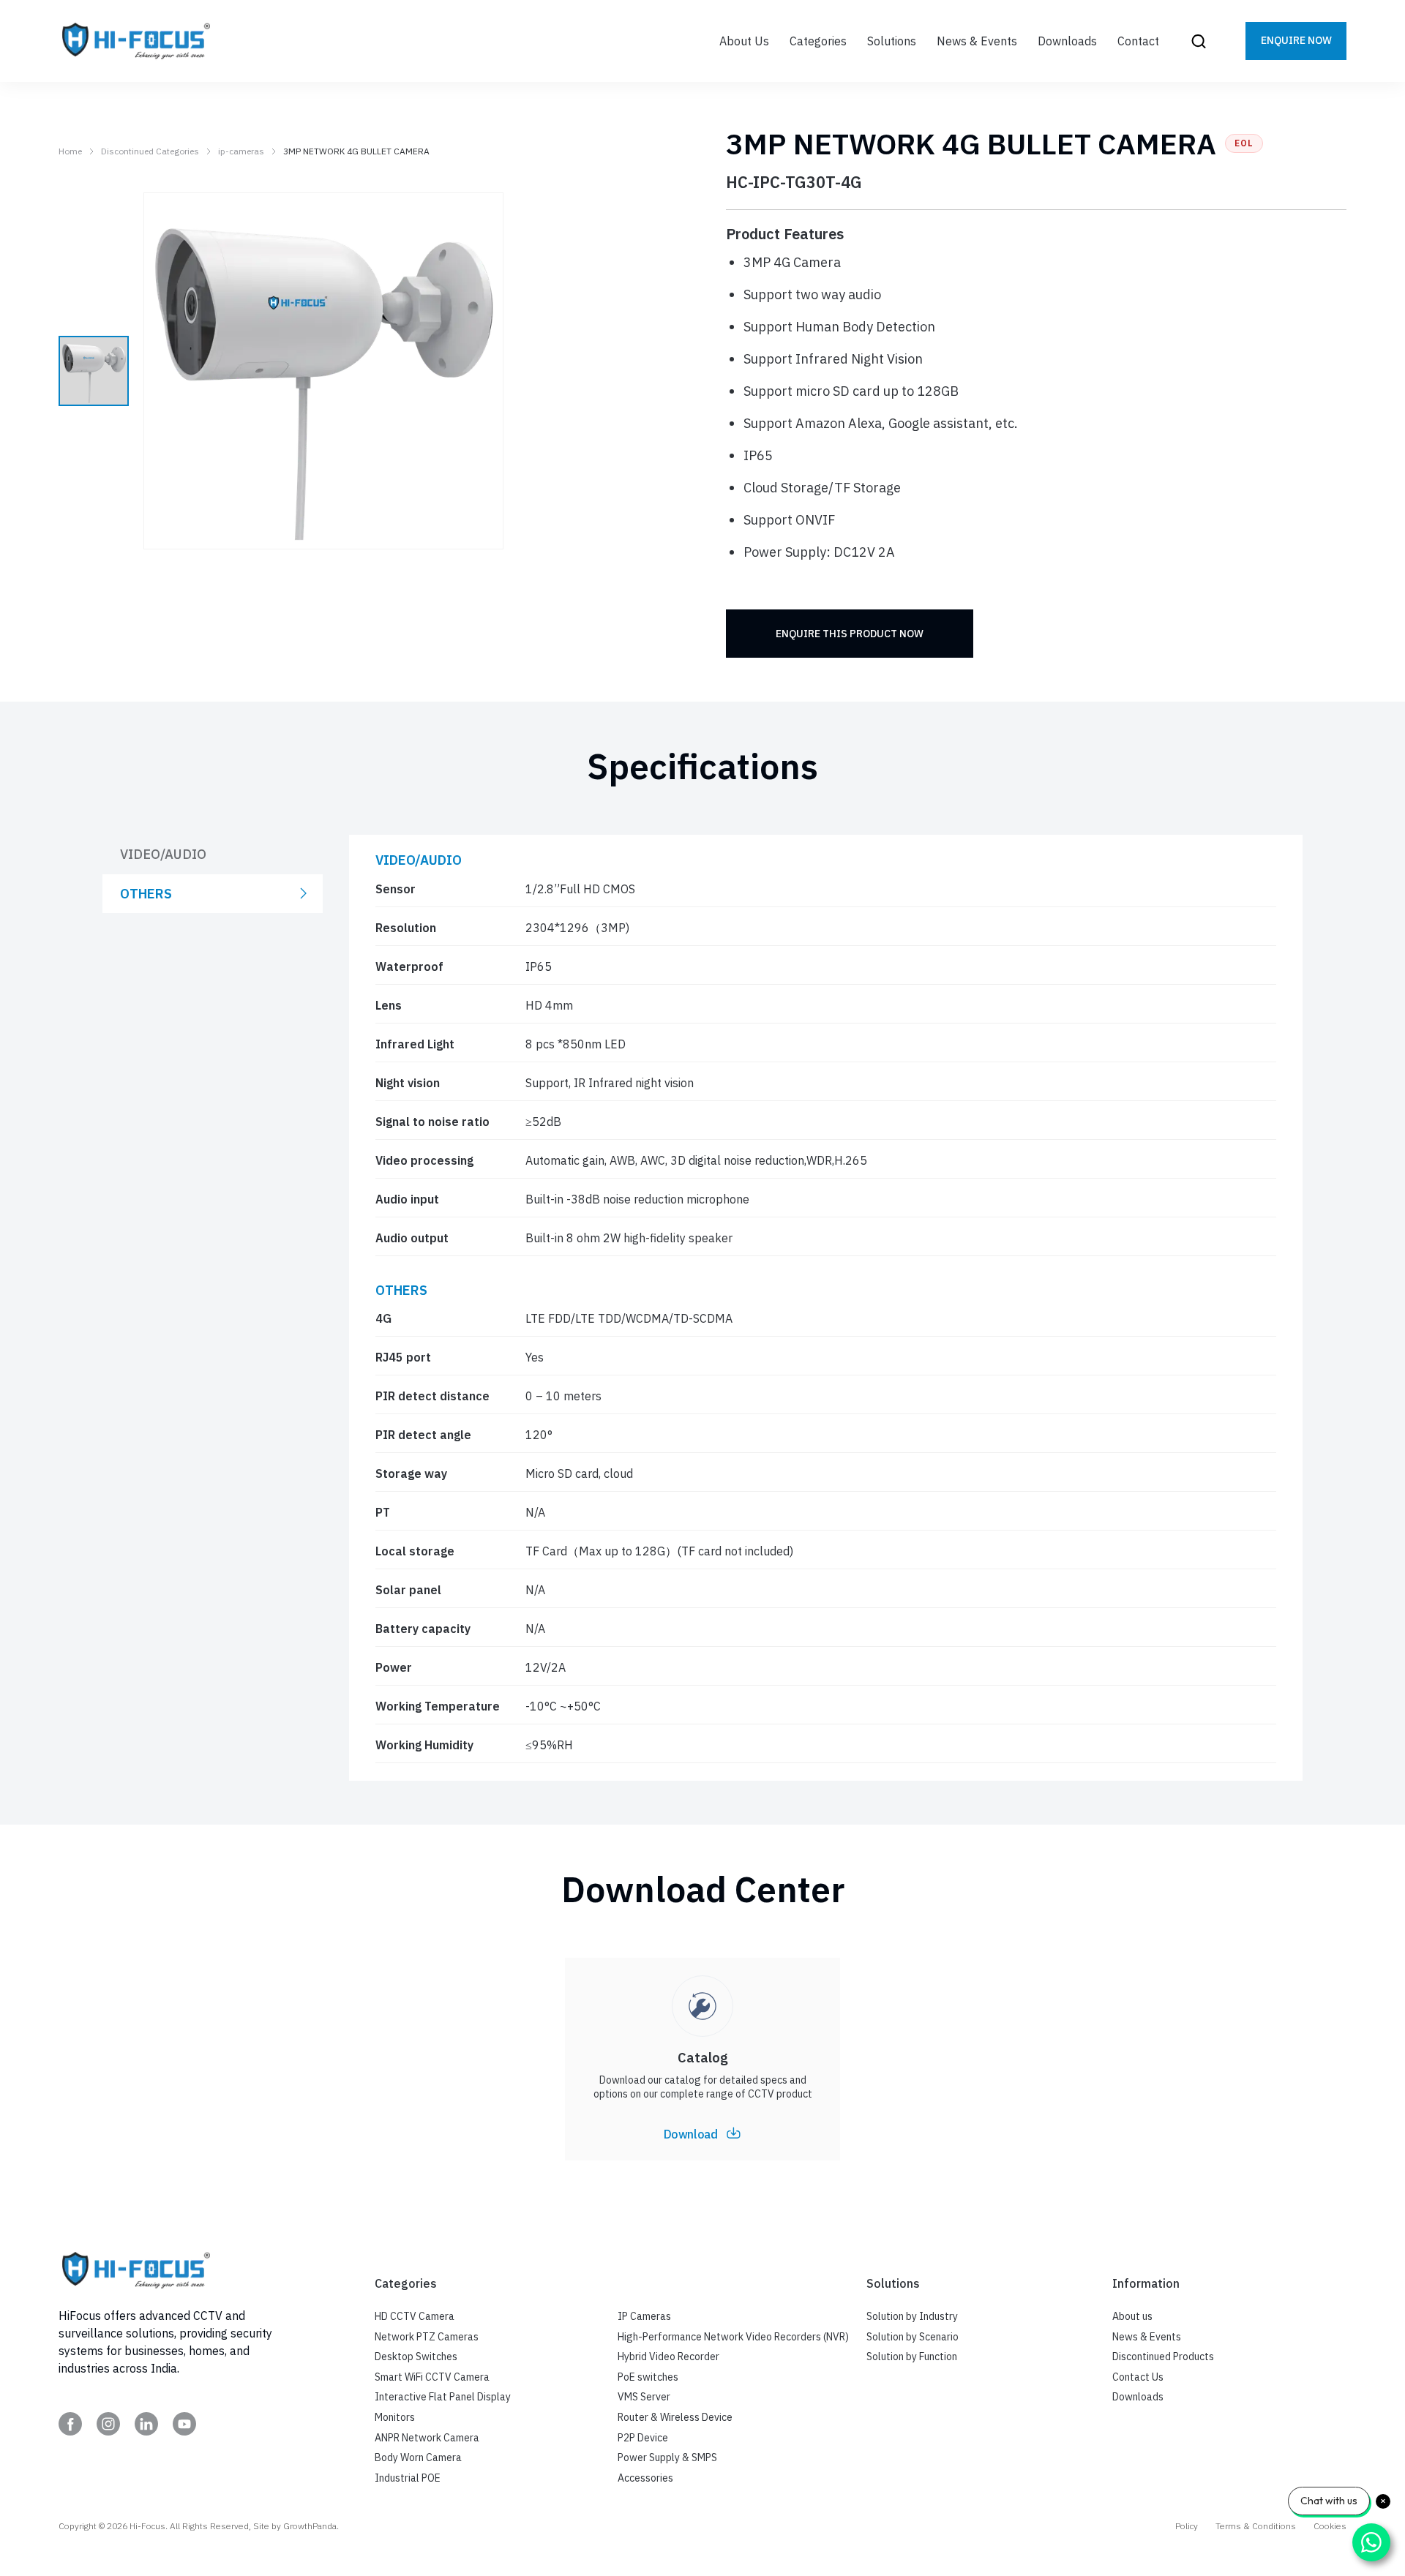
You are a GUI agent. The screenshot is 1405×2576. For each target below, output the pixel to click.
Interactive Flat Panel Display (443, 2397)
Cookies (1330, 2526)
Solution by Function (912, 2357)
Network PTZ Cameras (427, 2337)
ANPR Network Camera (427, 2438)
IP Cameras (644, 2316)
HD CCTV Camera (415, 2316)
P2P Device (643, 2438)
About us (1132, 2316)
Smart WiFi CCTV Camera (432, 2377)
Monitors (395, 2417)
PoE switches (648, 2377)
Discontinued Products (1163, 2357)
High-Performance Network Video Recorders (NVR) (733, 2337)
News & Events (1147, 2337)
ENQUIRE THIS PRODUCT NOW (850, 634)
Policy (1187, 2526)
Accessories (645, 2478)
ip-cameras (241, 151)
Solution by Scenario (913, 2337)
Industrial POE (408, 2478)
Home (70, 151)
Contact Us (1138, 2377)
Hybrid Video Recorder (668, 2357)
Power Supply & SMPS (667, 2457)
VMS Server (644, 2397)
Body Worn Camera (418, 2457)
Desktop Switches (416, 2357)
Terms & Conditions (1256, 2526)
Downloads (1138, 2397)
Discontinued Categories (150, 151)
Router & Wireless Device (675, 2417)
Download (691, 2134)
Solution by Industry (912, 2316)
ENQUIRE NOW (1296, 40)
